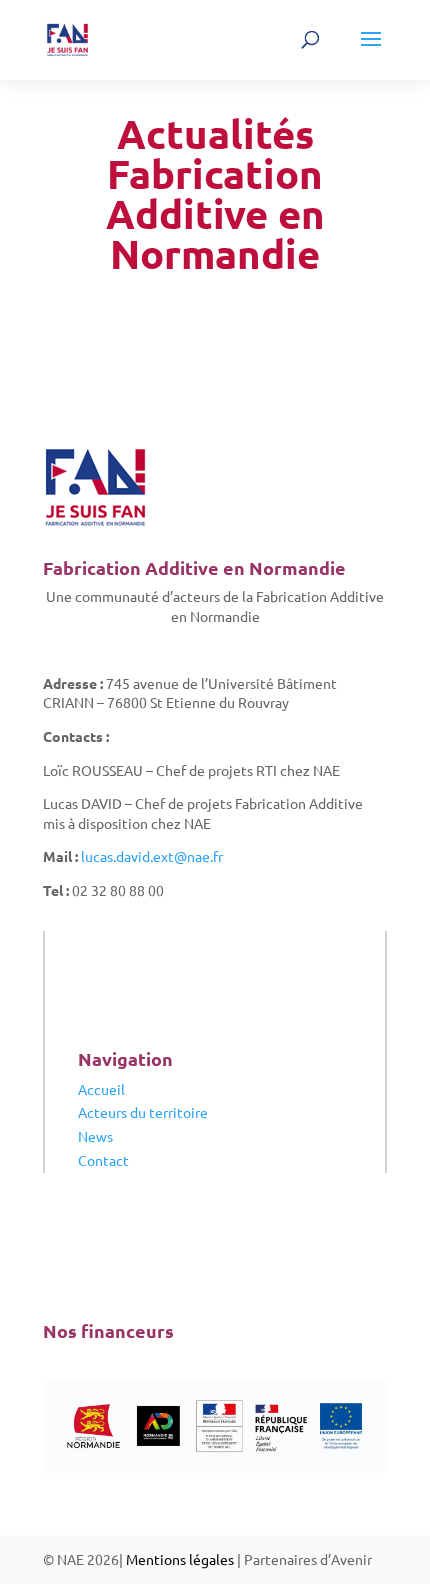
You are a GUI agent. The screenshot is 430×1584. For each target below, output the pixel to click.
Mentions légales (180, 1559)
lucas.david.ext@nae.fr (152, 856)
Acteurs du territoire (143, 1112)
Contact (103, 1160)
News (95, 1136)
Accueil (101, 1089)
